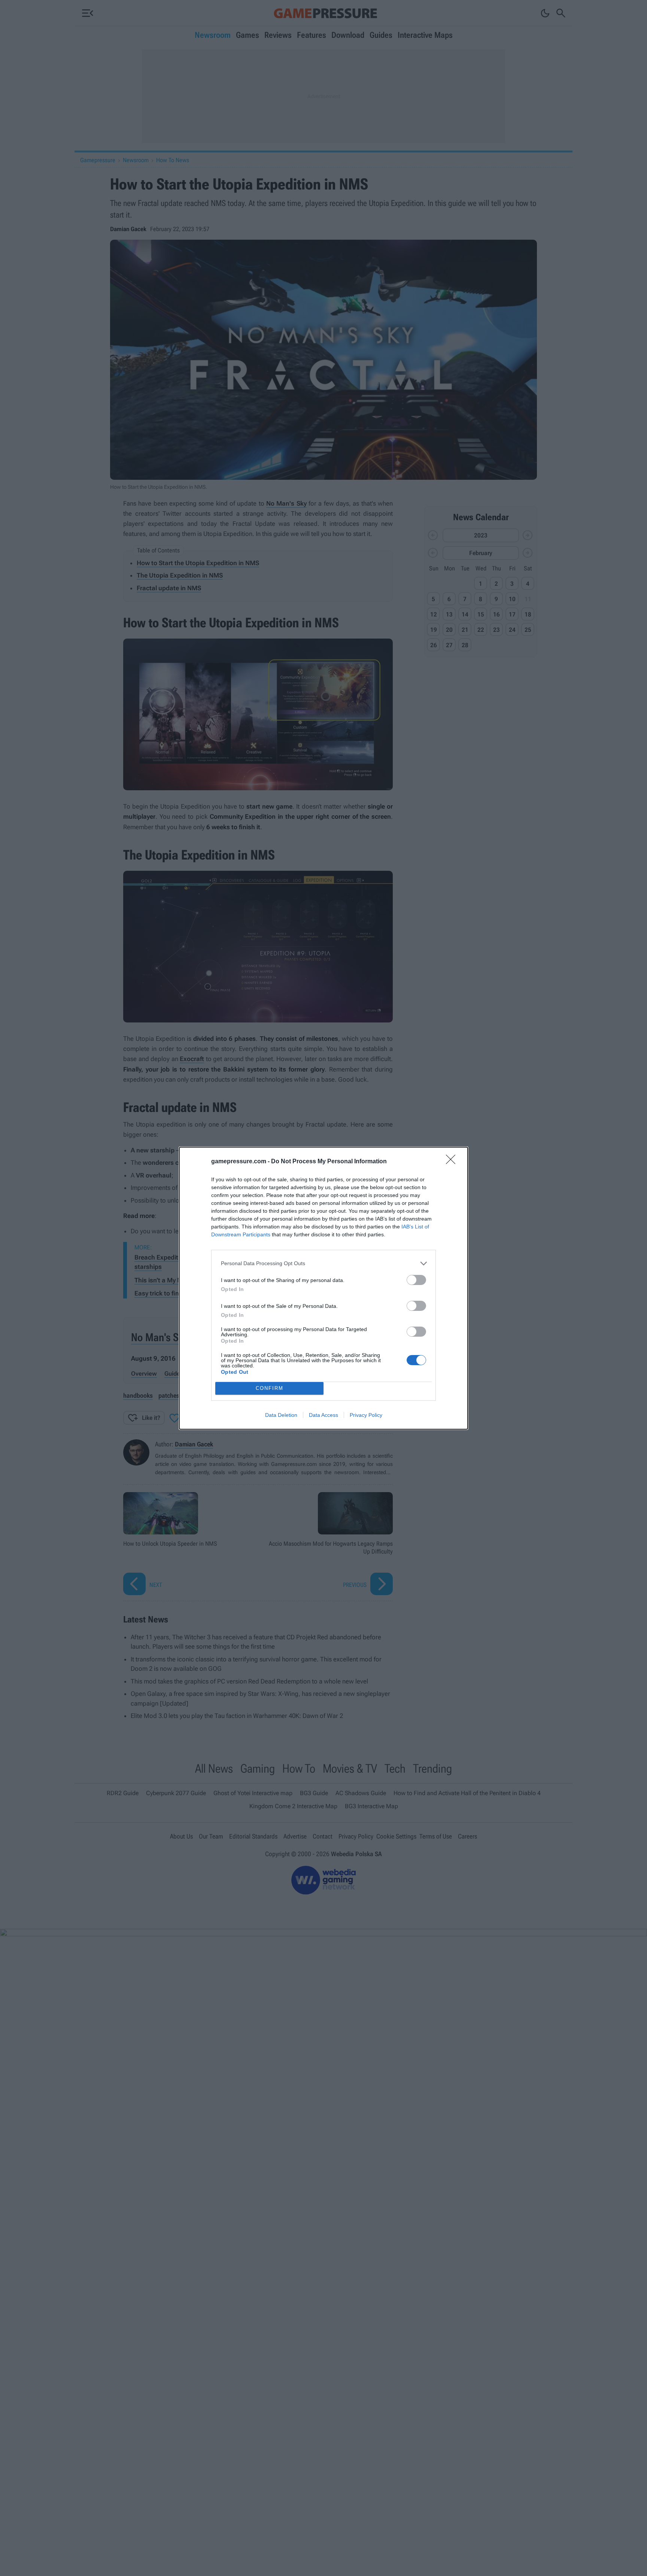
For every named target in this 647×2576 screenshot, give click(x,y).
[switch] (416, 1280)
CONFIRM (270, 1388)
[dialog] (323, 1288)
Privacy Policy (366, 1415)
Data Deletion (281, 1415)
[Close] (453, 1162)
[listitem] (323, 1263)
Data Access (323, 1415)
